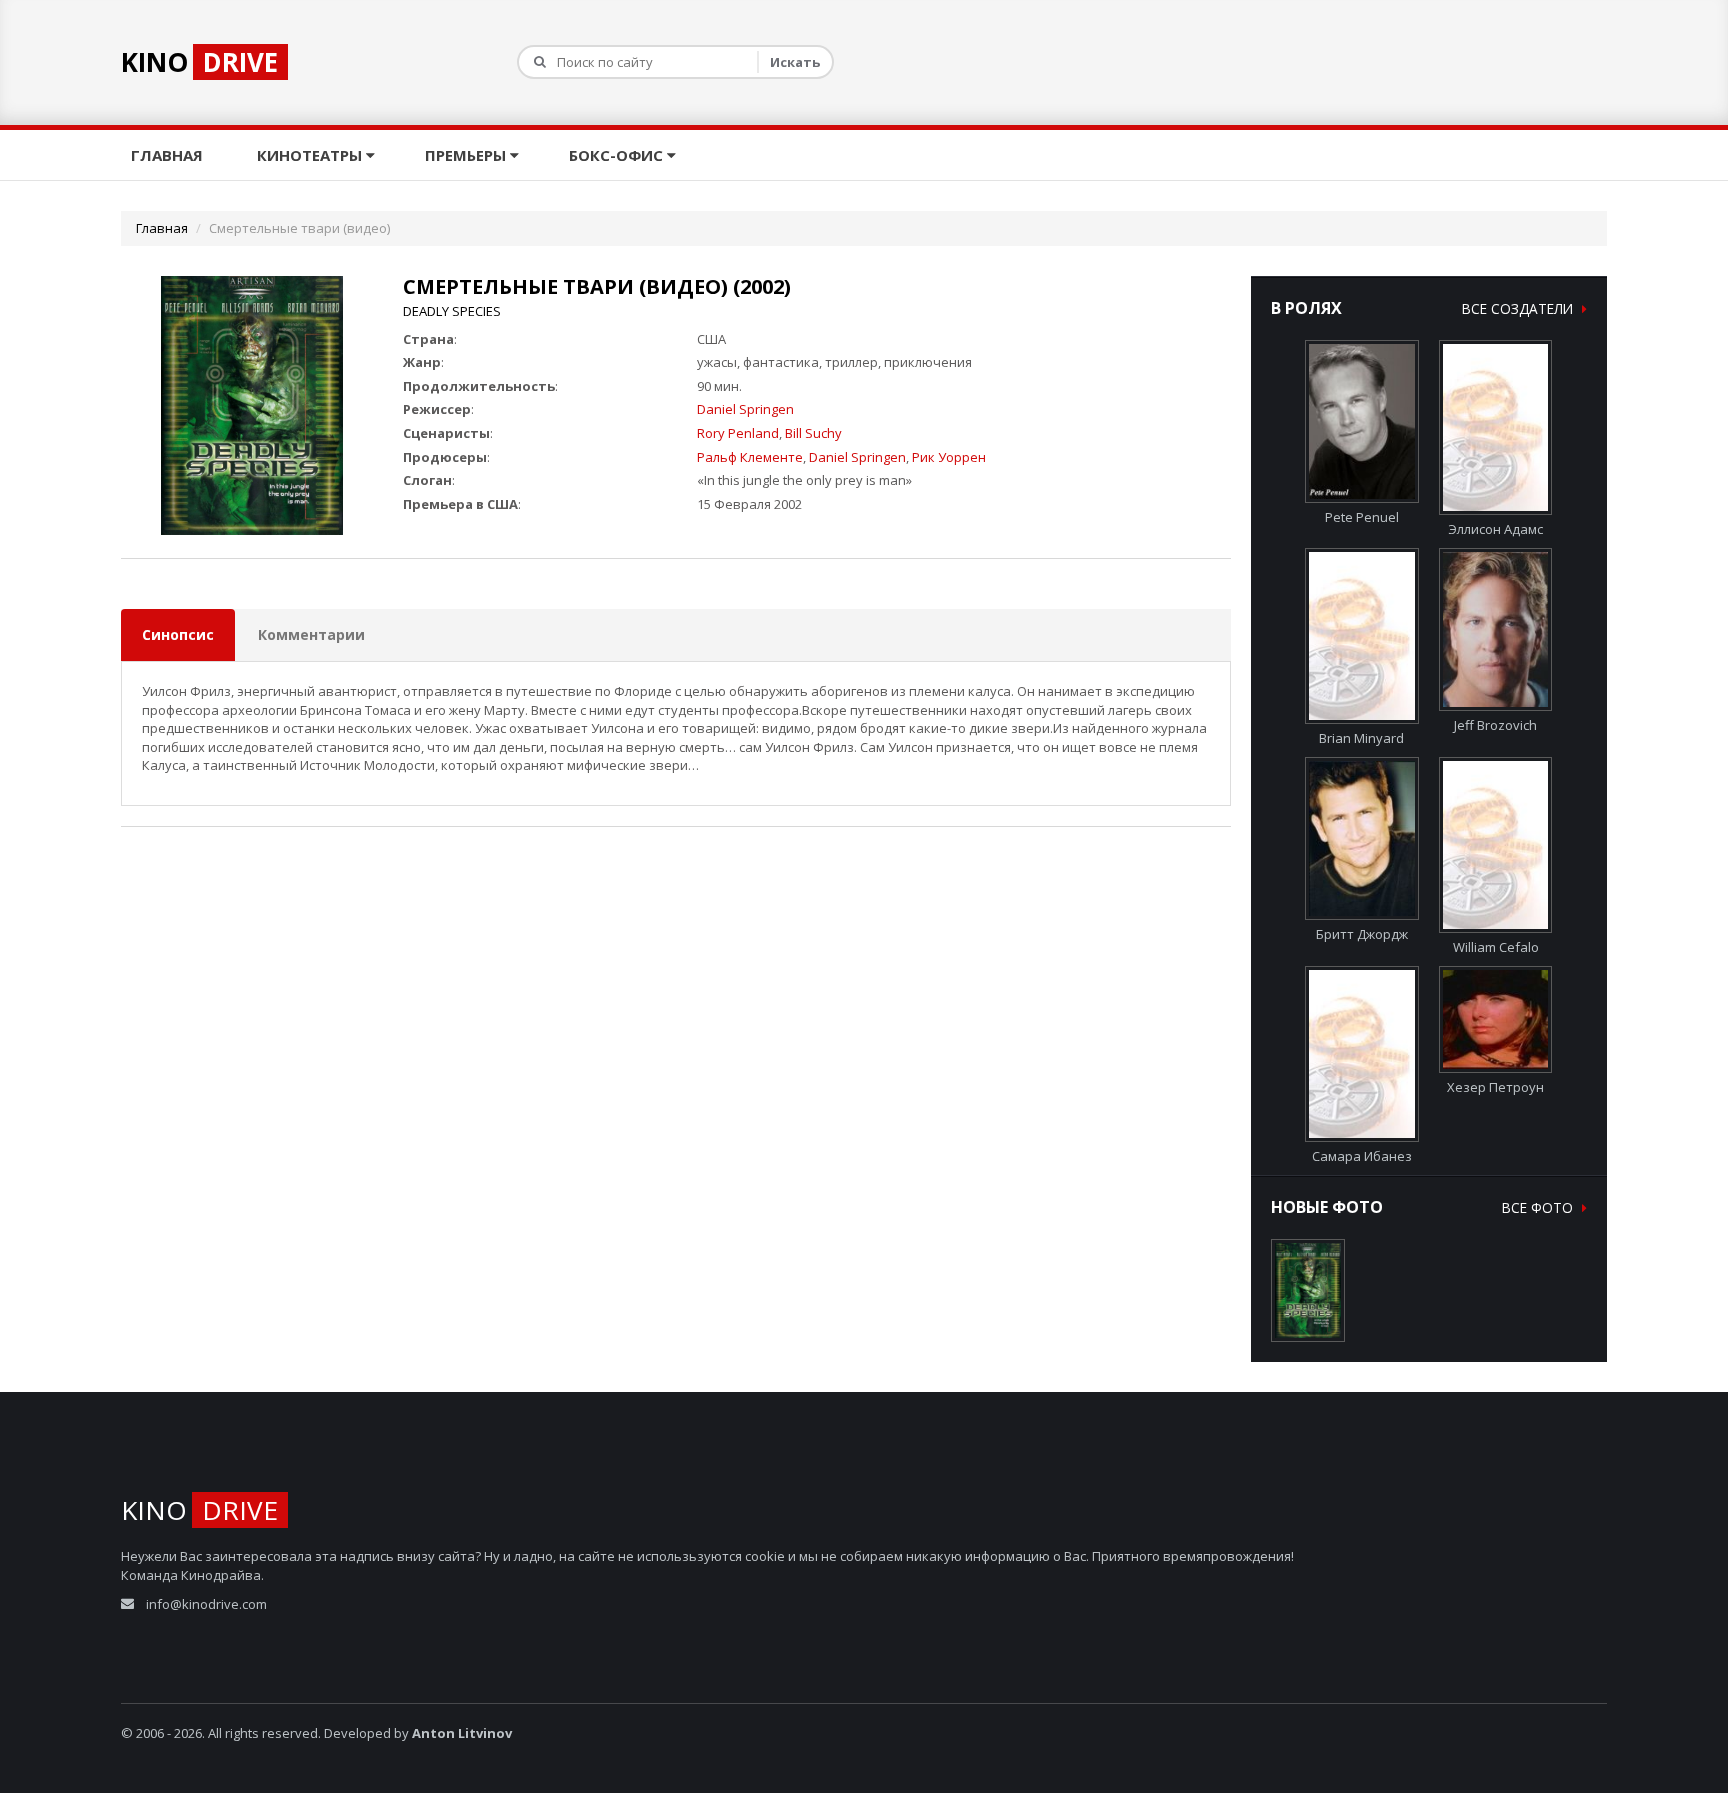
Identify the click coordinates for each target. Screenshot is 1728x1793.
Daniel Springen (745, 409)
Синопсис (178, 634)
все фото (1539, 1207)
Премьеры (467, 155)
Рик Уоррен (949, 457)
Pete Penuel (1362, 517)
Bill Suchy (813, 433)
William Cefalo (1496, 946)
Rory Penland (738, 433)
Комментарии (311, 634)
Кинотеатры (311, 155)
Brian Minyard (1361, 737)
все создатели (1519, 308)
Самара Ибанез (1362, 1155)
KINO (199, 62)
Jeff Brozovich (1495, 725)
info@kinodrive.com (206, 1604)
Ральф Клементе (750, 457)
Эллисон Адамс (1495, 529)
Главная (169, 155)
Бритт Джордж (1362, 934)
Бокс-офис (618, 155)
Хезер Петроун (1495, 1087)
